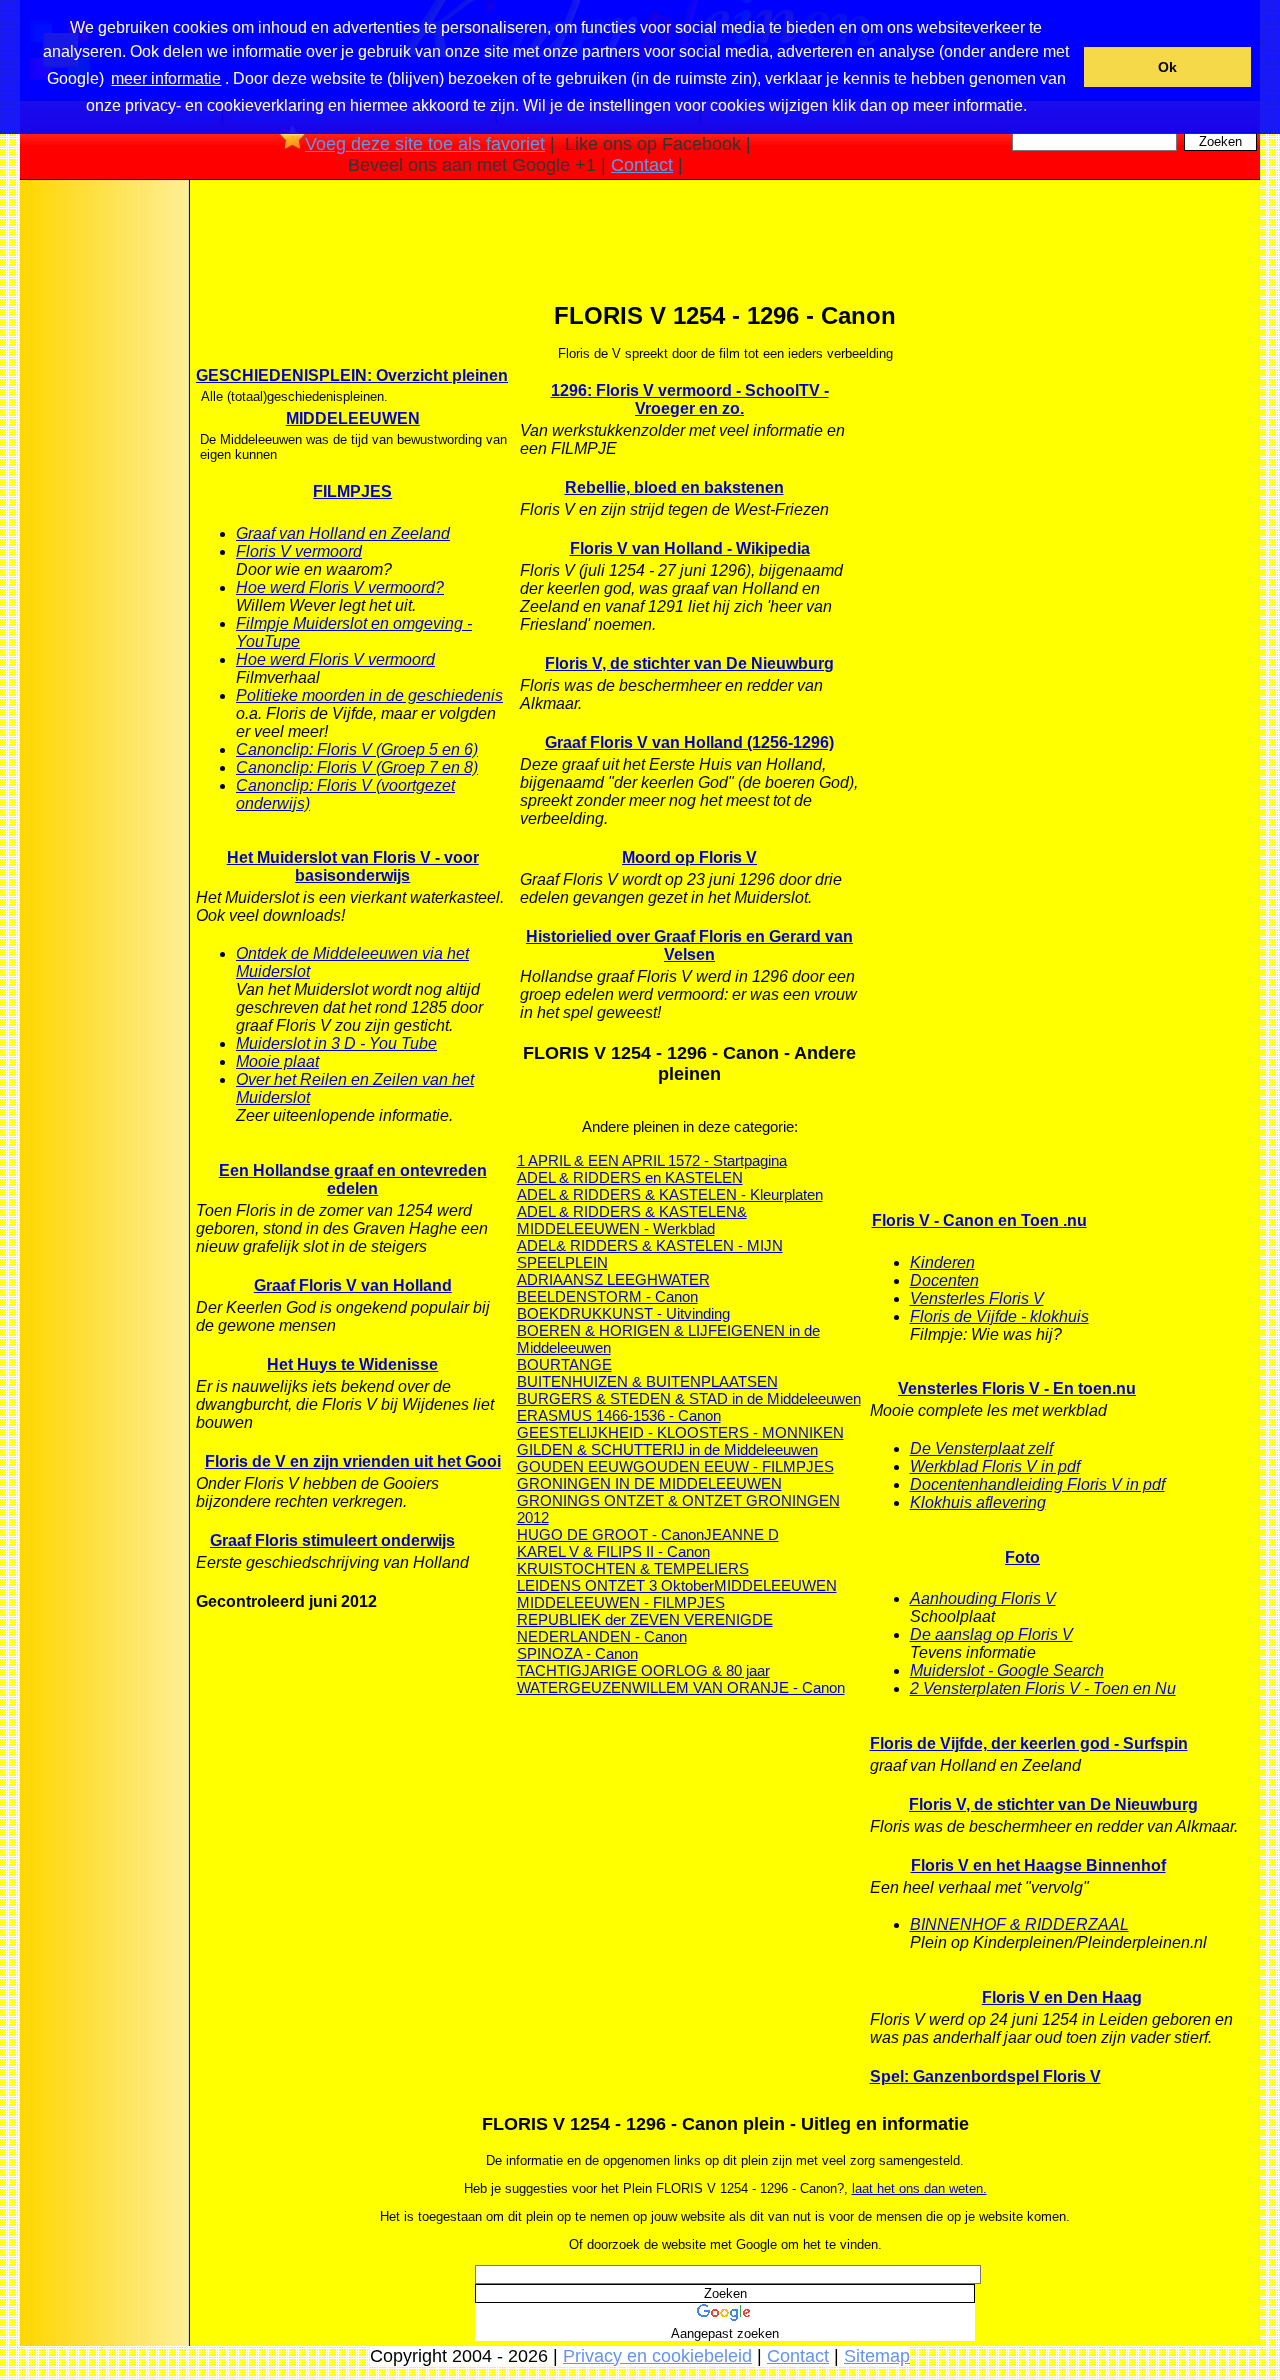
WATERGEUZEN (574, 1687)
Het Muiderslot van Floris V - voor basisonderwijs (353, 866)
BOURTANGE (564, 1364)
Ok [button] (1167, 67)
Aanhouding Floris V (983, 1598)
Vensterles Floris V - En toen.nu (1017, 1388)
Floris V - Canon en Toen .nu (979, 1220)
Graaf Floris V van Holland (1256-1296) (689, 742)
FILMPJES (352, 491)
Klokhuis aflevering (978, 1502)
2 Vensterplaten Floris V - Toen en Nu (1043, 1688)
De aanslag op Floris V (991, 1634)
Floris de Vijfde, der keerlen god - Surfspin (1029, 1743)
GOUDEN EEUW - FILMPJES (733, 1466)
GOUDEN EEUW (575, 1466)
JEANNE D (741, 1534)
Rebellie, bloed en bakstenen (674, 487)
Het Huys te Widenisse (352, 1364)
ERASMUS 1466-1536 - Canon (619, 1415)
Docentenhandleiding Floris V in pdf (1037, 1484)
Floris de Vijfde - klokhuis (999, 1316)
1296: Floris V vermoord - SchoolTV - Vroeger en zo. (690, 399)
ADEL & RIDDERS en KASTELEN (630, 1177)
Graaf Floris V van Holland (353, 1285)
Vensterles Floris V (977, 1298)
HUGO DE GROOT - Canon (610, 1534)
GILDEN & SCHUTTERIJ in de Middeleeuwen (667, 1449)
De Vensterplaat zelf (981, 1448)
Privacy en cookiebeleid (657, 2356)
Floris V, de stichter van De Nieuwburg (689, 663)
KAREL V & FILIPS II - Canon (613, 1551)
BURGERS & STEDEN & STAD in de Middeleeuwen (689, 1398)
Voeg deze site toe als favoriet (425, 144)
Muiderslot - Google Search (1007, 1670)
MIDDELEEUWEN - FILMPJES (621, 1602)
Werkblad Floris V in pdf (995, 1466)
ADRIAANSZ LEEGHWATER (613, 1279)
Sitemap (877, 2356)
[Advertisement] (103, 499)
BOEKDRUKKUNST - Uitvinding (623, 1313)
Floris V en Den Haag (1062, 1997)
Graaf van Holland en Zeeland (343, 533)
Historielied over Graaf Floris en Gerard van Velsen (689, 945)
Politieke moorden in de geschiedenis (369, 695)
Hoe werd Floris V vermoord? (340, 587)
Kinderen (942, 1262)
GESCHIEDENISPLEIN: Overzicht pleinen (352, 375)
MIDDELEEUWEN (353, 418)
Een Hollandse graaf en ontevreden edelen (353, 1179)
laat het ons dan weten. (919, 2188)
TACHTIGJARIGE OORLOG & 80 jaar (643, 1670)
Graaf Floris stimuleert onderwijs (332, 1540)
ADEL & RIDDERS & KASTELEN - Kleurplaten (670, 1194)
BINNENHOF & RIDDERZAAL (1019, 1924)
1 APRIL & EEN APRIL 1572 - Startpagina (652, 1160)
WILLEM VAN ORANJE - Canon (738, 1687)
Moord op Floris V (689, 857)
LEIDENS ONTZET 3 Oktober (615, 1585)
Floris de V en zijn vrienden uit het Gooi (353, 1461)
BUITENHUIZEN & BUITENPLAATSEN (647, 1381)
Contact (642, 165)
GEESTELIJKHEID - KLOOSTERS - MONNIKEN (680, 1432)
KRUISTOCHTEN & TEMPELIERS (633, 1568)
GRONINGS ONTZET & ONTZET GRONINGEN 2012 (678, 1509)
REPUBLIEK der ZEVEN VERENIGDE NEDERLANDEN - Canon (645, 1628)
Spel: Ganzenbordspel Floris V (985, 2076)
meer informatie (166, 78)
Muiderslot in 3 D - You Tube (336, 1043)
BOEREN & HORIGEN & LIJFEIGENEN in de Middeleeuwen (668, 1339)
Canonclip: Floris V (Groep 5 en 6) (357, 749)
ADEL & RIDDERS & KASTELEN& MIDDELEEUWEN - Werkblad (632, 1220)
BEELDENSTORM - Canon (607, 1296)
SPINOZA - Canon (577, 1653)
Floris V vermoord (299, 551)
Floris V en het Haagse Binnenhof (1038, 1865)
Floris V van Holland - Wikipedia (690, 548)
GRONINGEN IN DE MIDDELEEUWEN (649, 1483)
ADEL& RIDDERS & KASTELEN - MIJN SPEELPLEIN (650, 1254)
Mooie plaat (277, 1061)
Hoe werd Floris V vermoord (335, 659)
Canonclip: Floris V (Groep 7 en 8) (357, 767)
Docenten (944, 1280)
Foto (1022, 1557)
